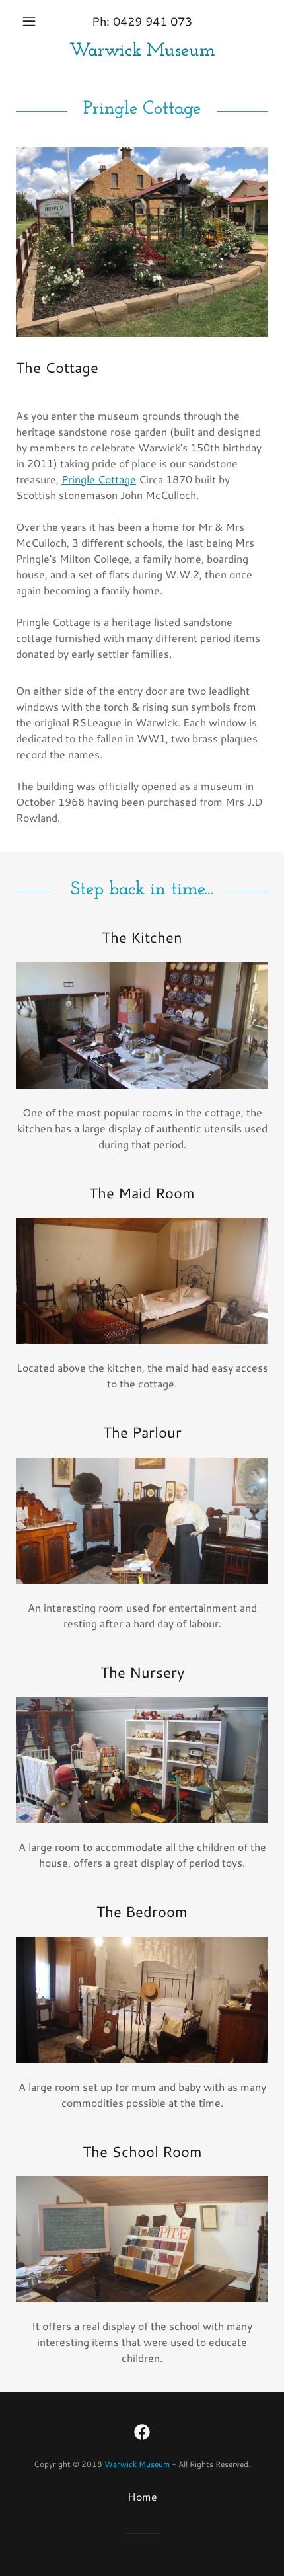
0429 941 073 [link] (153, 21)
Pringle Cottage (99, 479)
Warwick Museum (137, 2464)
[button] (35, 21)
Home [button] (142, 2496)
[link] (142, 51)
